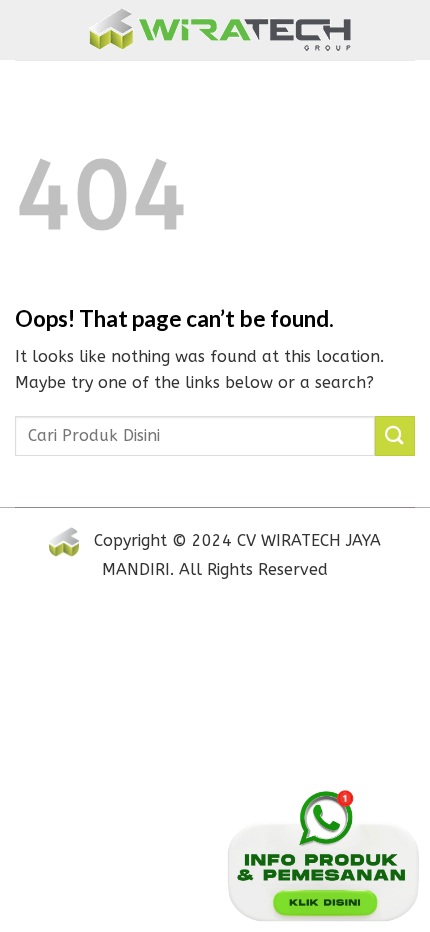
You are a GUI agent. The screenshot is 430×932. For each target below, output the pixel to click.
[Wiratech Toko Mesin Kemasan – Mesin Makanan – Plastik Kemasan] (220, 30)
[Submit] (395, 435)
